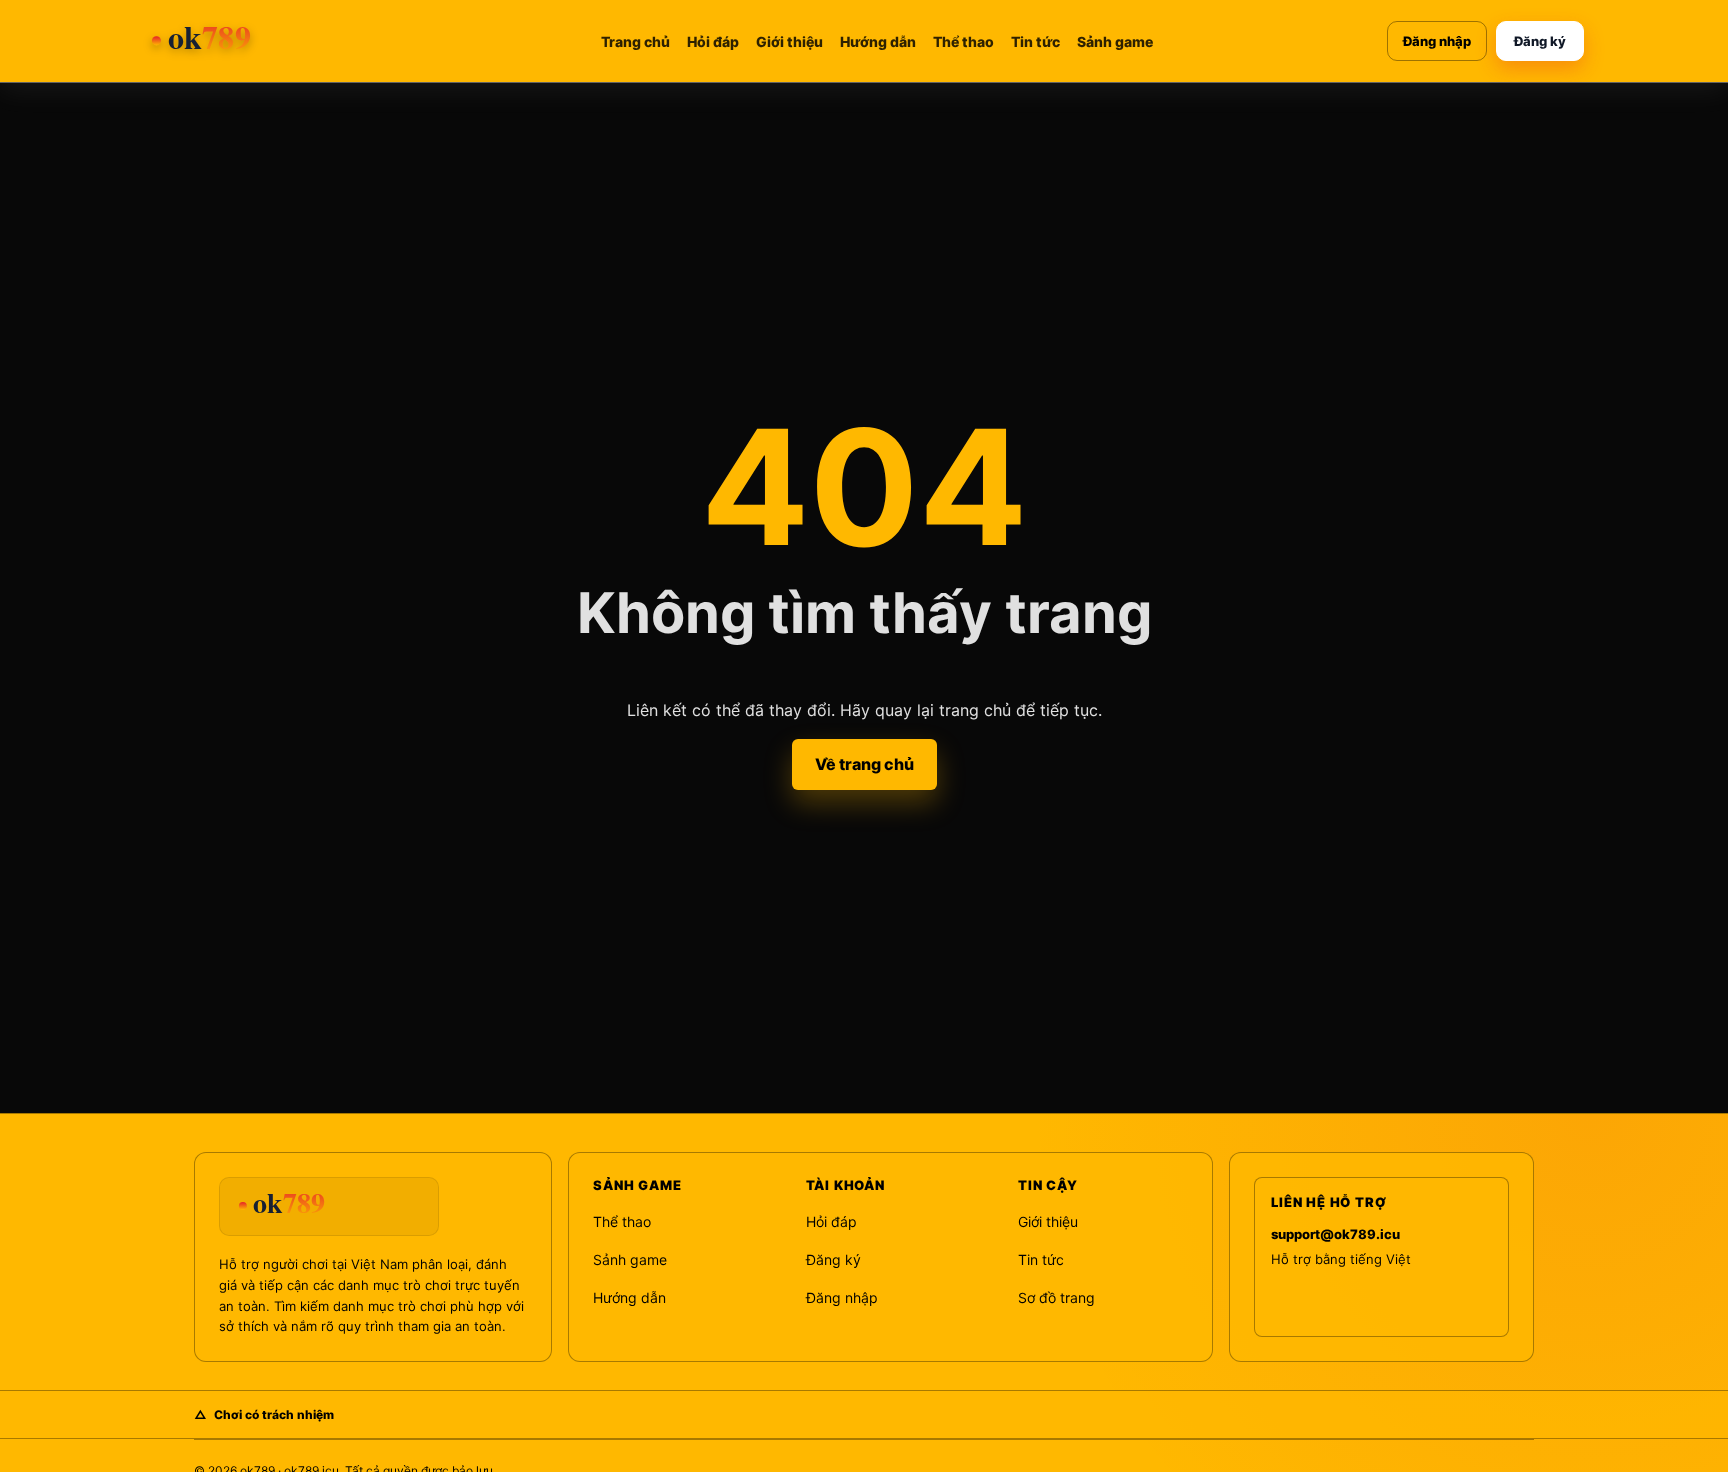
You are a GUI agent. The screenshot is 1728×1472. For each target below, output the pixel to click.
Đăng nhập (1437, 41)
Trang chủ (635, 41)
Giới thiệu (789, 41)
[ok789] (255, 41)
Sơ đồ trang (1056, 1297)
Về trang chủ (864, 764)
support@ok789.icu (1335, 1234)
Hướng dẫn (878, 41)
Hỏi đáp (713, 41)
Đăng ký (1540, 41)
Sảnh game (1115, 41)
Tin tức (1035, 41)
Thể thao (963, 41)
